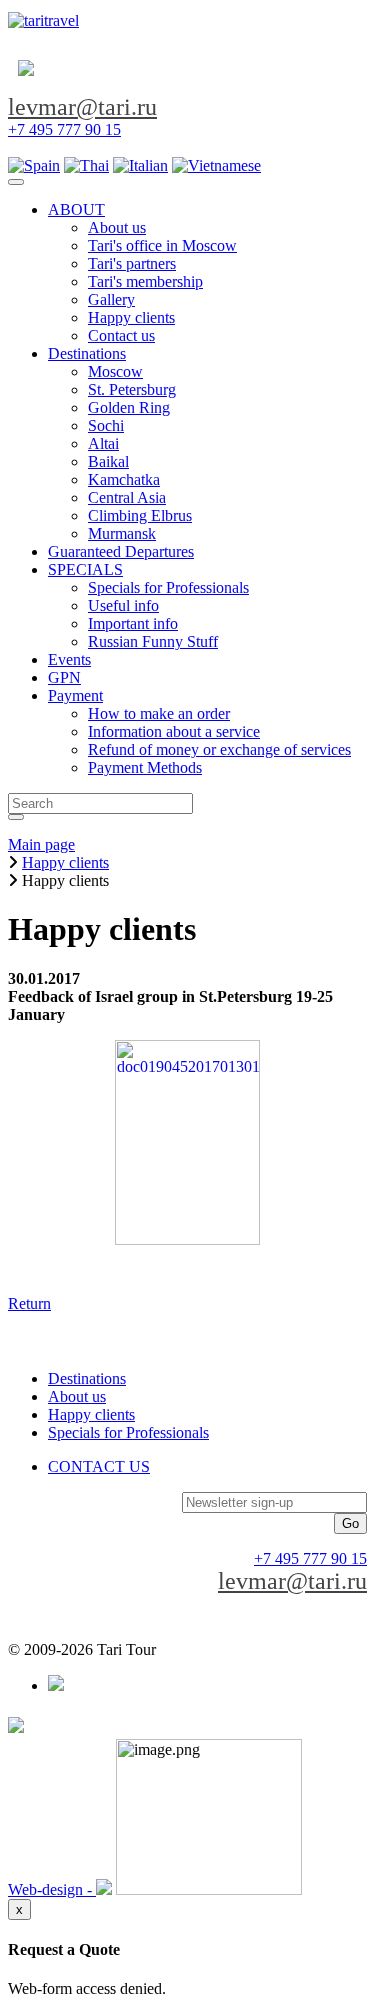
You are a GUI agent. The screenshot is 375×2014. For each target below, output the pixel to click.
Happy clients (91, 1414)
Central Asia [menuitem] (127, 497)
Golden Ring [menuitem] (129, 407)
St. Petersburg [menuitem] (132, 389)
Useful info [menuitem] (123, 605)
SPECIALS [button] (85, 569)
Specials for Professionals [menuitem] (168, 587)
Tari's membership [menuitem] (145, 281)
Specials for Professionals (128, 1432)
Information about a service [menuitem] (174, 731)
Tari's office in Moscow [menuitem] (162, 245)
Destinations (87, 1378)
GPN (64, 677)
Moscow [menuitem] (115, 371)
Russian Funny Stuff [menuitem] (153, 641)
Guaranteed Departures (121, 551)
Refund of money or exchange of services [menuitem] (219, 749)
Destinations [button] (87, 353)
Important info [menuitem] (133, 623)
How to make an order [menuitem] (159, 713)
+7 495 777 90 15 (64, 129)
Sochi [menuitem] (106, 425)
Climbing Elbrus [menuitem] (140, 515)
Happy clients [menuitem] (131, 317)
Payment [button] (75, 695)
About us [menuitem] (117, 227)
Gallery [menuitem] (111, 299)
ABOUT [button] (76, 209)
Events (69, 659)
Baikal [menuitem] (108, 461)
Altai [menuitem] (103, 443)
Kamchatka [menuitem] (124, 479)
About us (77, 1396)
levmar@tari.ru (82, 107)
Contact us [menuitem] (121, 335)
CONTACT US (99, 1466)
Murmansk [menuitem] (122, 533)
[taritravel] (43, 20)
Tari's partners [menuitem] (132, 263)
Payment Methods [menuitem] (145, 767)
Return (29, 1303)
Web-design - (52, 1889)
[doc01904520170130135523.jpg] (187, 1142)
